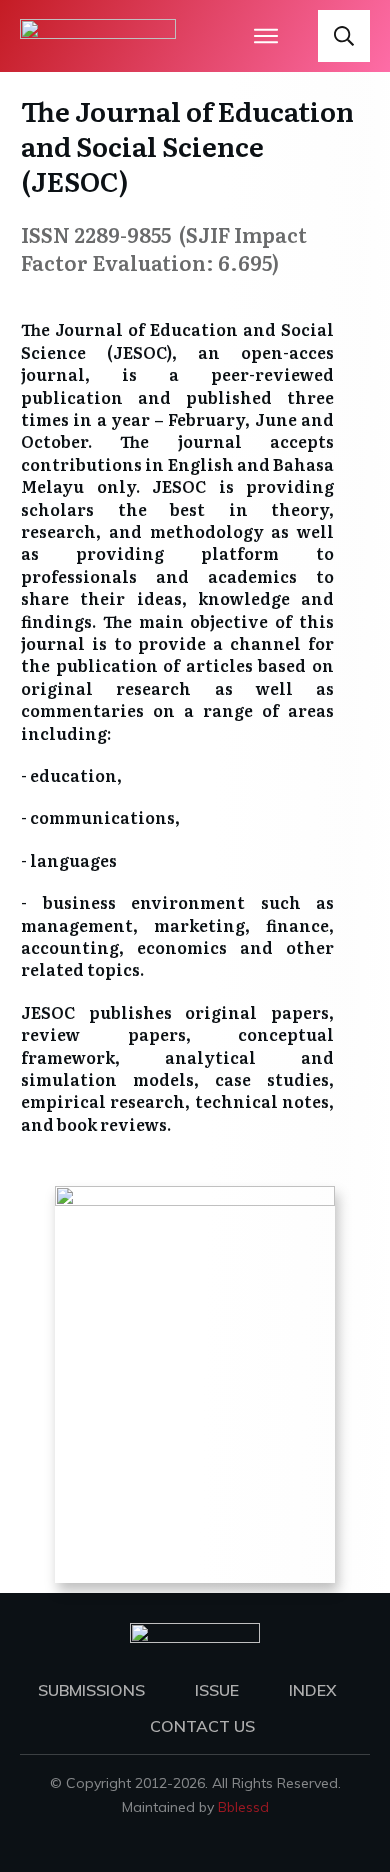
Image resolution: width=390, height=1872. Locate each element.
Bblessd (243, 1807)
